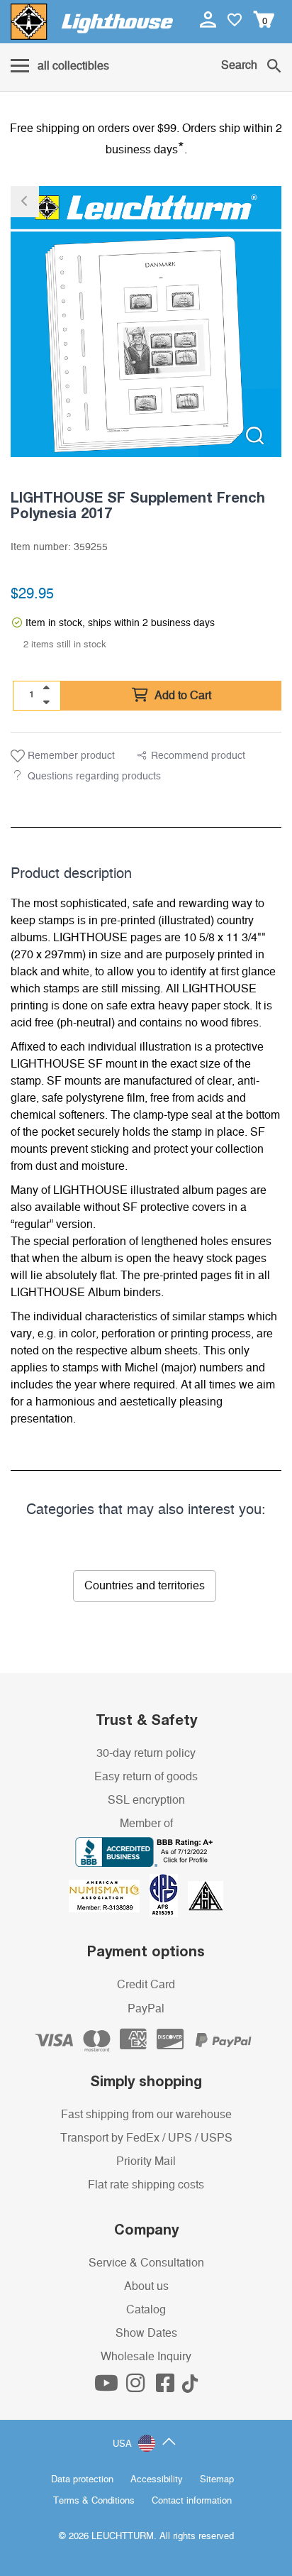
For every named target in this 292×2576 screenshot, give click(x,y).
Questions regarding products (94, 777)
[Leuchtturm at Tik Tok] (190, 2387)
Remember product (70, 756)
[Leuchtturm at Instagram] (137, 2387)
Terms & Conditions (94, 2501)
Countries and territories (145, 1586)
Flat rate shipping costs (146, 2185)
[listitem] (146, 322)
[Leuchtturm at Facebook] (167, 2387)
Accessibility (157, 2480)
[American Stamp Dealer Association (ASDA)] (206, 1895)
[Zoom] (255, 435)
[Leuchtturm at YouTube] (108, 2387)
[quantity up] (46, 688)
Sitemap (217, 2480)
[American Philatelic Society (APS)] (169, 1895)
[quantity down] (46, 702)
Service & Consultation (146, 2263)
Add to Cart (181, 696)
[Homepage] (92, 22)
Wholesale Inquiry (146, 2357)
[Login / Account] (209, 19)
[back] (25, 202)
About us (146, 2286)
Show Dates (146, 2333)
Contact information (192, 2501)
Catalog (146, 2310)
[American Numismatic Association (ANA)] (109, 1895)
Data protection (82, 2480)
